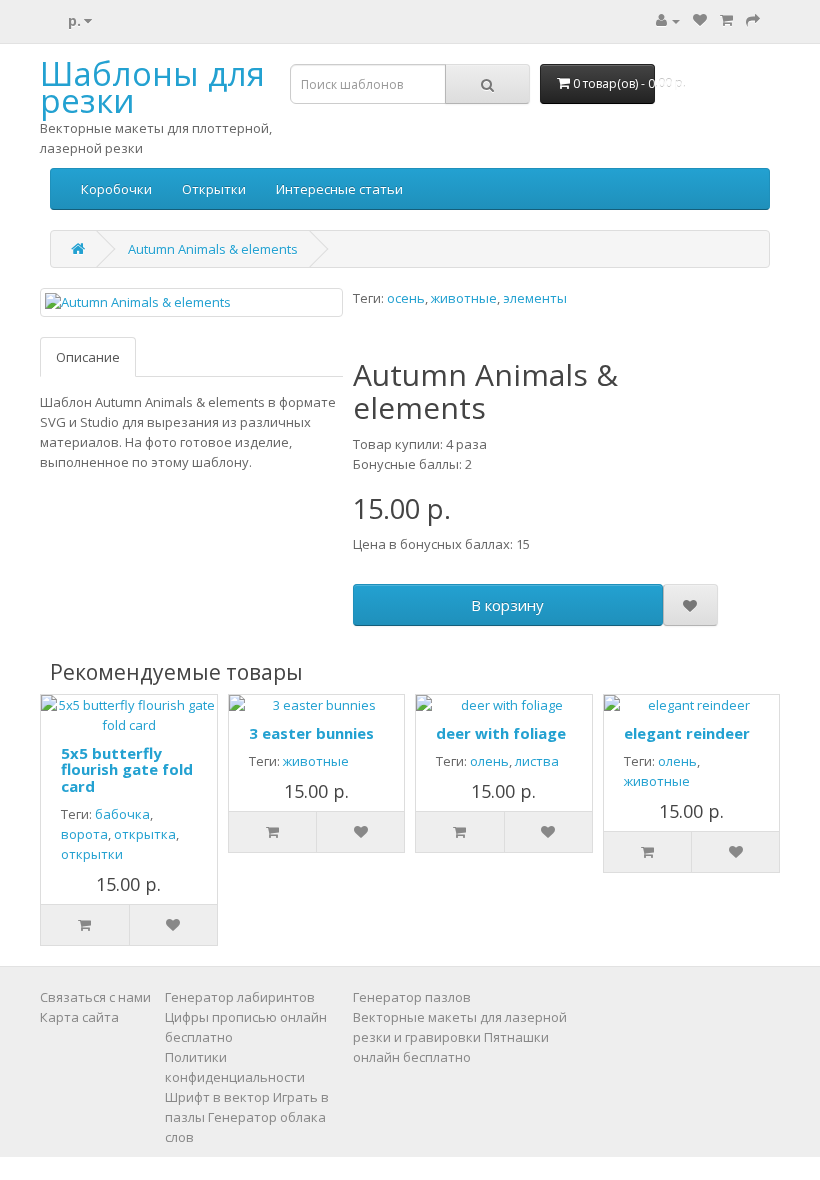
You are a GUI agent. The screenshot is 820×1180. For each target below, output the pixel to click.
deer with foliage (501, 733)
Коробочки (116, 189)
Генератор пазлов (412, 997)
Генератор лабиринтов (240, 997)
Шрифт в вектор (217, 1097)
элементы (535, 298)
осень (406, 298)
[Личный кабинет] (668, 20)
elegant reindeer (687, 733)
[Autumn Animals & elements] (191, 302)
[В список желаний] (690, 605)
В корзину (507, 605)
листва (537, 761)
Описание (88, 357)
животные (464, 298)
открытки (92, 854)
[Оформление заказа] (753, 20)
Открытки (214, 189)
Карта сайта (79, 1017)
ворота (84, 834)
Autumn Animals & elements (213, 249)
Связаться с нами (95, 997)
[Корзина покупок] (726, 20)
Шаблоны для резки (152, 87)
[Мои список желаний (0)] (700, 20)
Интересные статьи (339, 189)
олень (489, 761)
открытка (145, 834)
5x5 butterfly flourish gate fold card (127, 769)
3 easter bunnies (311, 733)
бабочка (122, 814)
